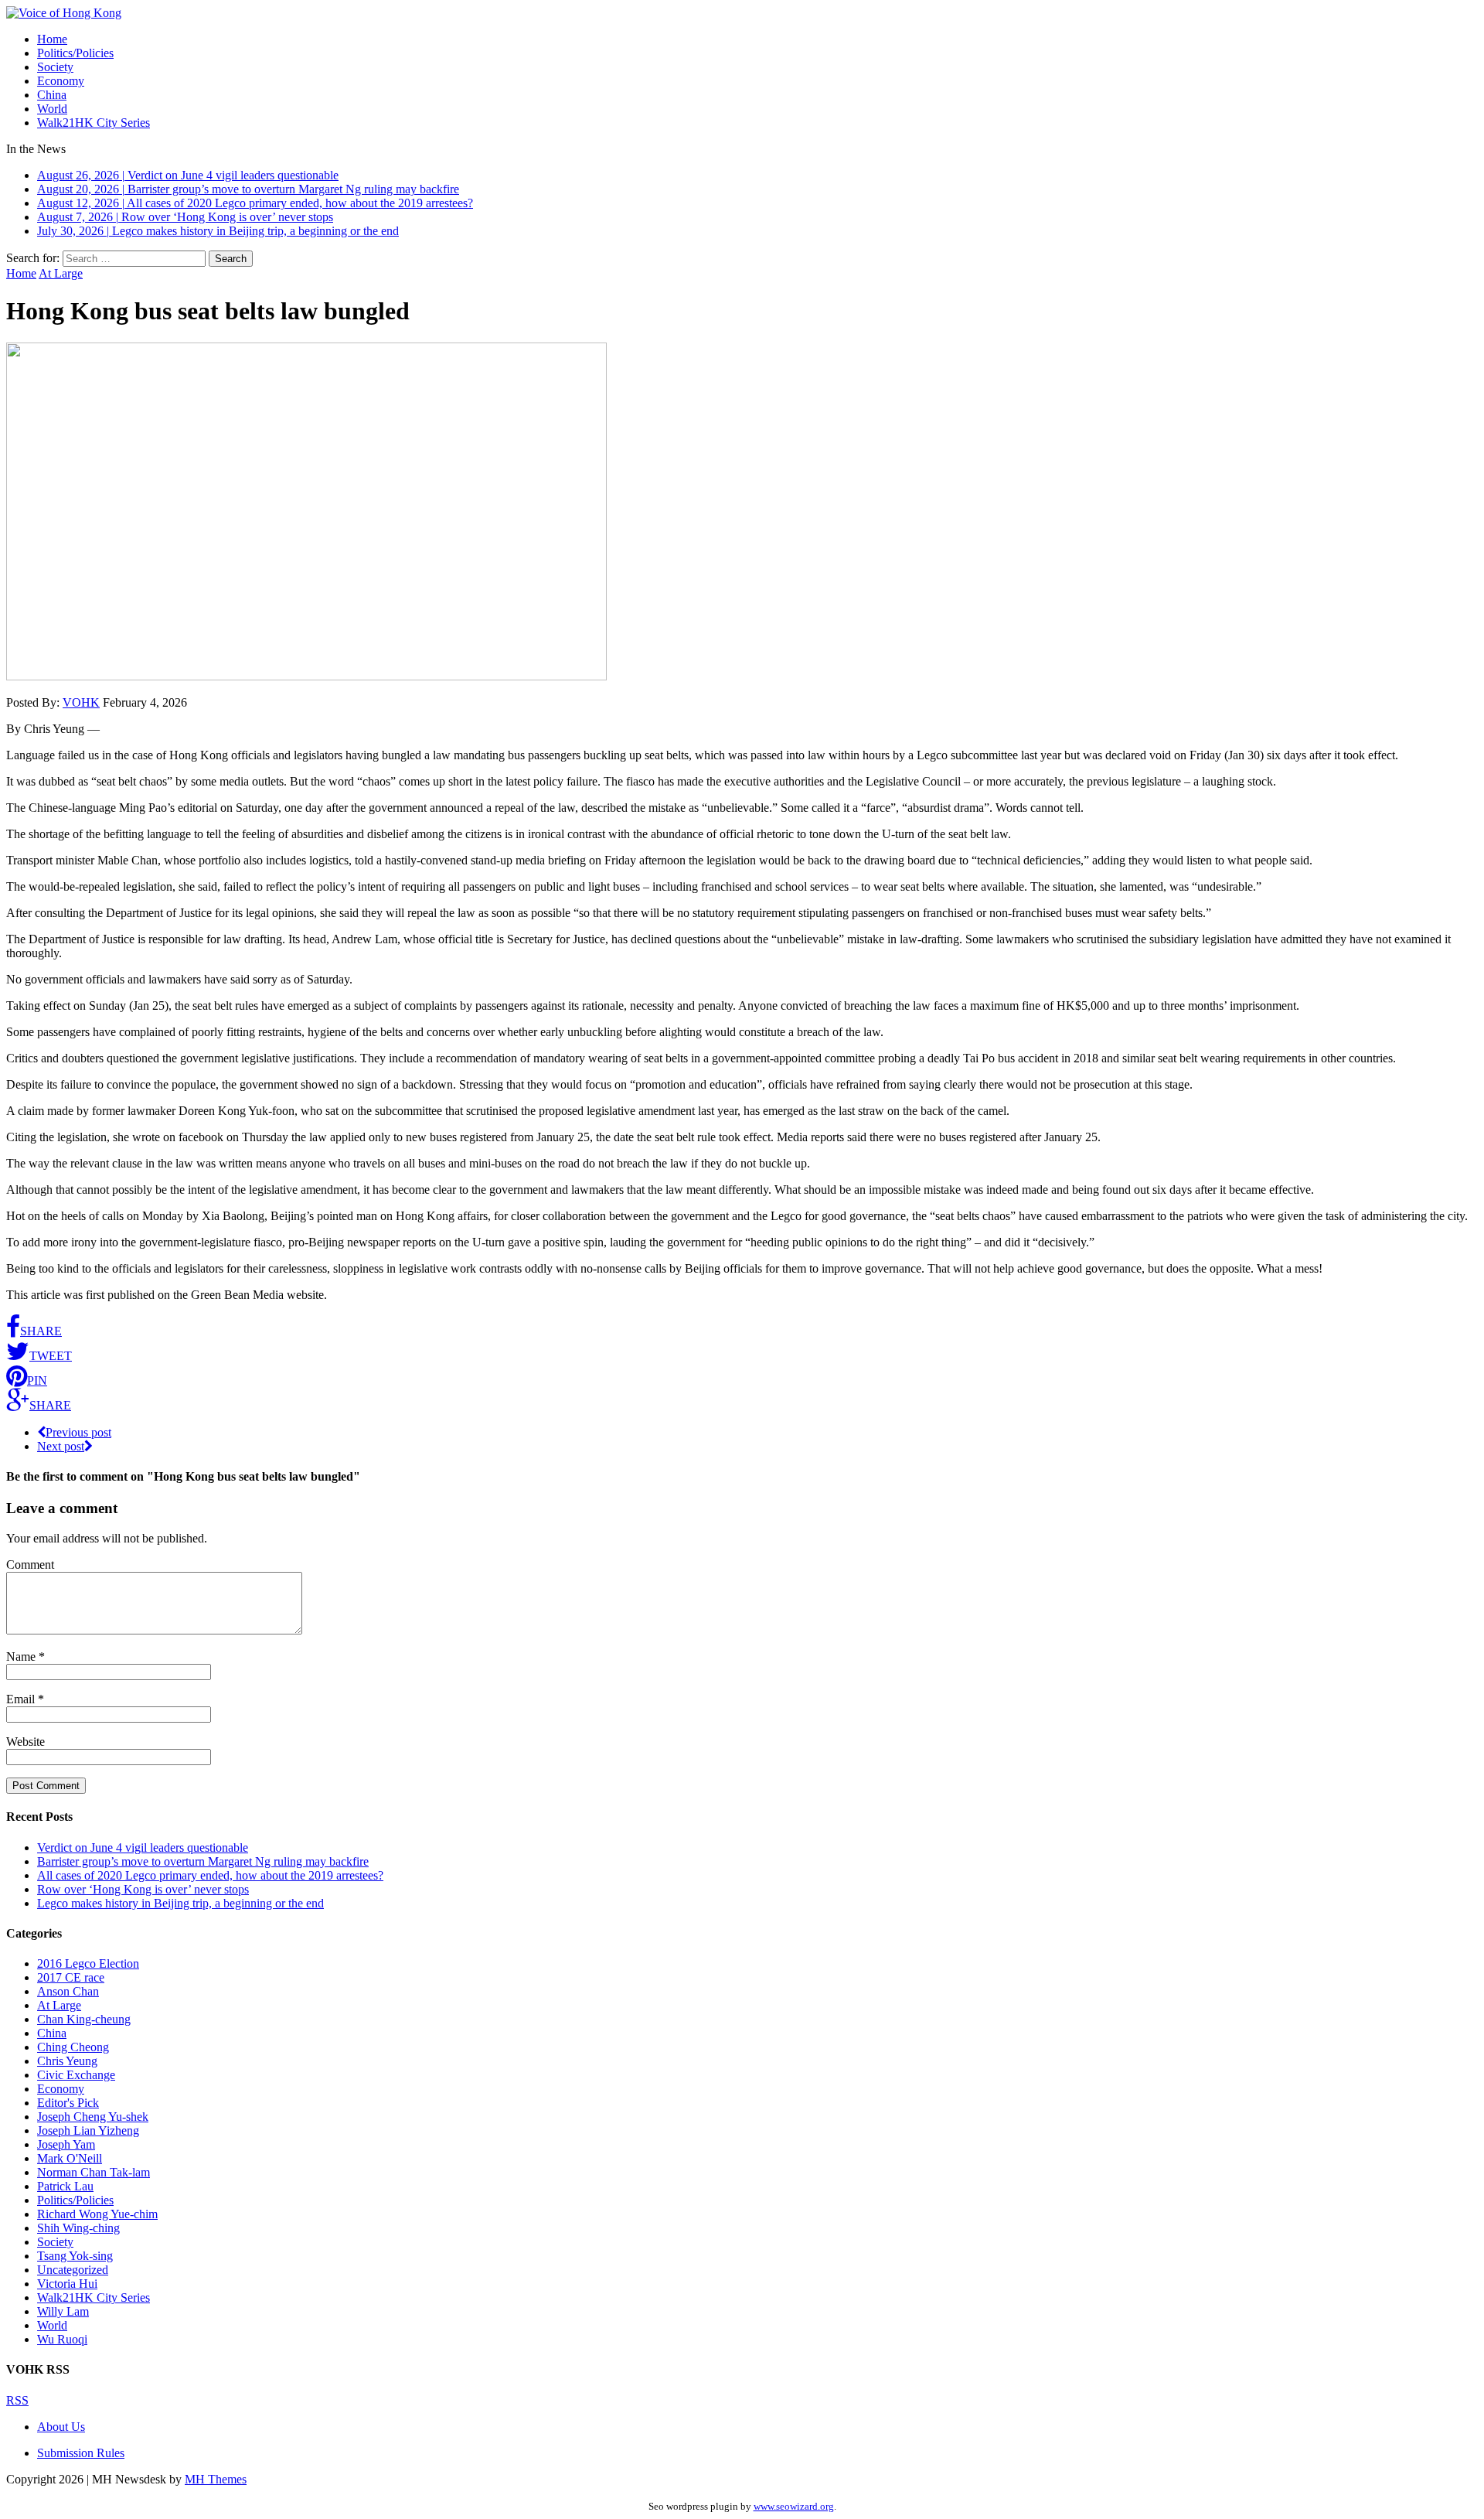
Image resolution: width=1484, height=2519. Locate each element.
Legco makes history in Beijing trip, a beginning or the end (180, 1903)
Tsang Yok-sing (75, 2256)
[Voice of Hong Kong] (742, 13)
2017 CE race (71, 1977)
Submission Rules (81, 2453)
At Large (59, 2005)
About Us (61, 2427)
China (52, 95)
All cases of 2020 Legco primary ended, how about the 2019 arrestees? (210, 1875)
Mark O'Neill (70, 2158)
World (52, 109)
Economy (61, 81)
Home (52, 39)
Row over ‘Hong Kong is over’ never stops (143, 1889)
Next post (61, 1446)
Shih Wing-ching (78, 2228)
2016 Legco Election (88, 1963)
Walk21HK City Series (94, 123)
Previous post (78, 1432)
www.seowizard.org (794, 2506)
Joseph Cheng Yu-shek (93, 2117)
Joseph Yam (66, 2144)
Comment (30, 1565)
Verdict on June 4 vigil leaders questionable (143, 1847)
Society (55, 67)
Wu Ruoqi (62, 2339)
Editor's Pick (68, 2103)
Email (22, 1699)
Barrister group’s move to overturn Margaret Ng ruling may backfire (203, 1861)
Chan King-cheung (84, 2019)
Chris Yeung (67, 2061)
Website (26, 1742)
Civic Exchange (76, 2075)
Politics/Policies (75, 53)
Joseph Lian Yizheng (88, 2130)
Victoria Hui (67, 2284)
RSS (17, 2400)
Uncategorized (73, 2270)
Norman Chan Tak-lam (94, 2172)
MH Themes (216, 2479)
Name (22, 1657)
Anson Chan (68, 1991)
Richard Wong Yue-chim (97, 2214)
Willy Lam (63, 2311)
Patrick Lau (65, 2186)
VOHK (81, 702)
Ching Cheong (73, 2047)
